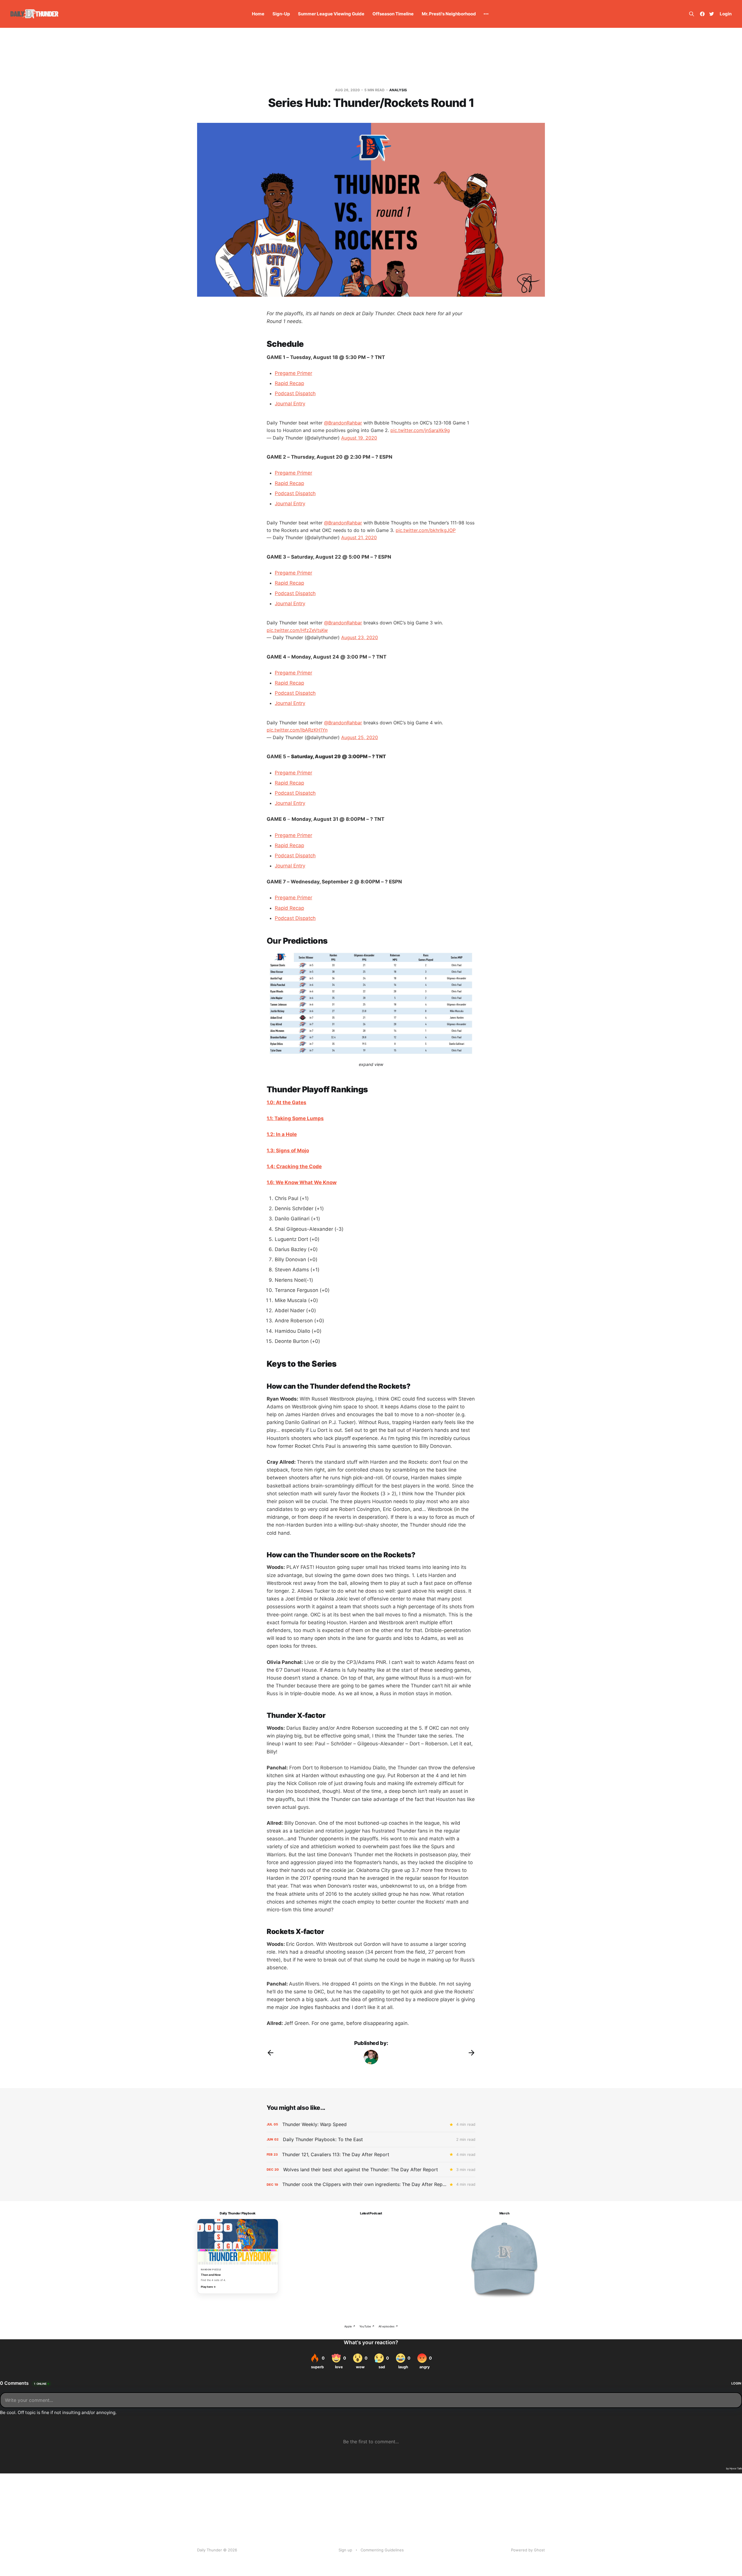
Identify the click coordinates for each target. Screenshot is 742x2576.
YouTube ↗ (367, 2326)
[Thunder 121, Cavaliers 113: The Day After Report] (371, 2155)
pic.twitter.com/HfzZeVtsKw (297, 630)
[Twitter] (712, 14)
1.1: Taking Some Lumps (295, 1118)
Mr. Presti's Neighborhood (449, 14)
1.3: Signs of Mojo (288, 1151)
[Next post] (472, 2053)
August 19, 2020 (359, 438)
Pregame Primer (293, 373)
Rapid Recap (289, 383)
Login (726, 14)
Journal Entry (290, 404)
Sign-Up (281, 14)
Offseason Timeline (393, 14)
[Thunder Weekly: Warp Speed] (371, 2124)
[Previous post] (270, 2053)
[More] (486, 14)
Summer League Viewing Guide (331, 14)
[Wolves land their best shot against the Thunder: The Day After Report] (371, 2170)
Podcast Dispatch (295, 393)
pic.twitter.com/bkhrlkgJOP (426, 530)
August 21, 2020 (359, 537)
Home (258, 14)
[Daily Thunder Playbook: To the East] (371, 2140)
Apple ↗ (350, 2326)
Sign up (345, 2550)
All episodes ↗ (388, 2326)
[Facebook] (702, 14)
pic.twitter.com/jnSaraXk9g (420, 430)
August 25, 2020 (360, 737)
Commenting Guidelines (382, 2550)
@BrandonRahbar (343, 423)
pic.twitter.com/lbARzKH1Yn (297, 730)
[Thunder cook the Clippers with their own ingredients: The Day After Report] (371, 2184)
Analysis (398, 90)
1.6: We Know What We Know (302, 1182)
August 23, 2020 (360, 637)
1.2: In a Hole (282, 1134)
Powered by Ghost (528, 2550)
